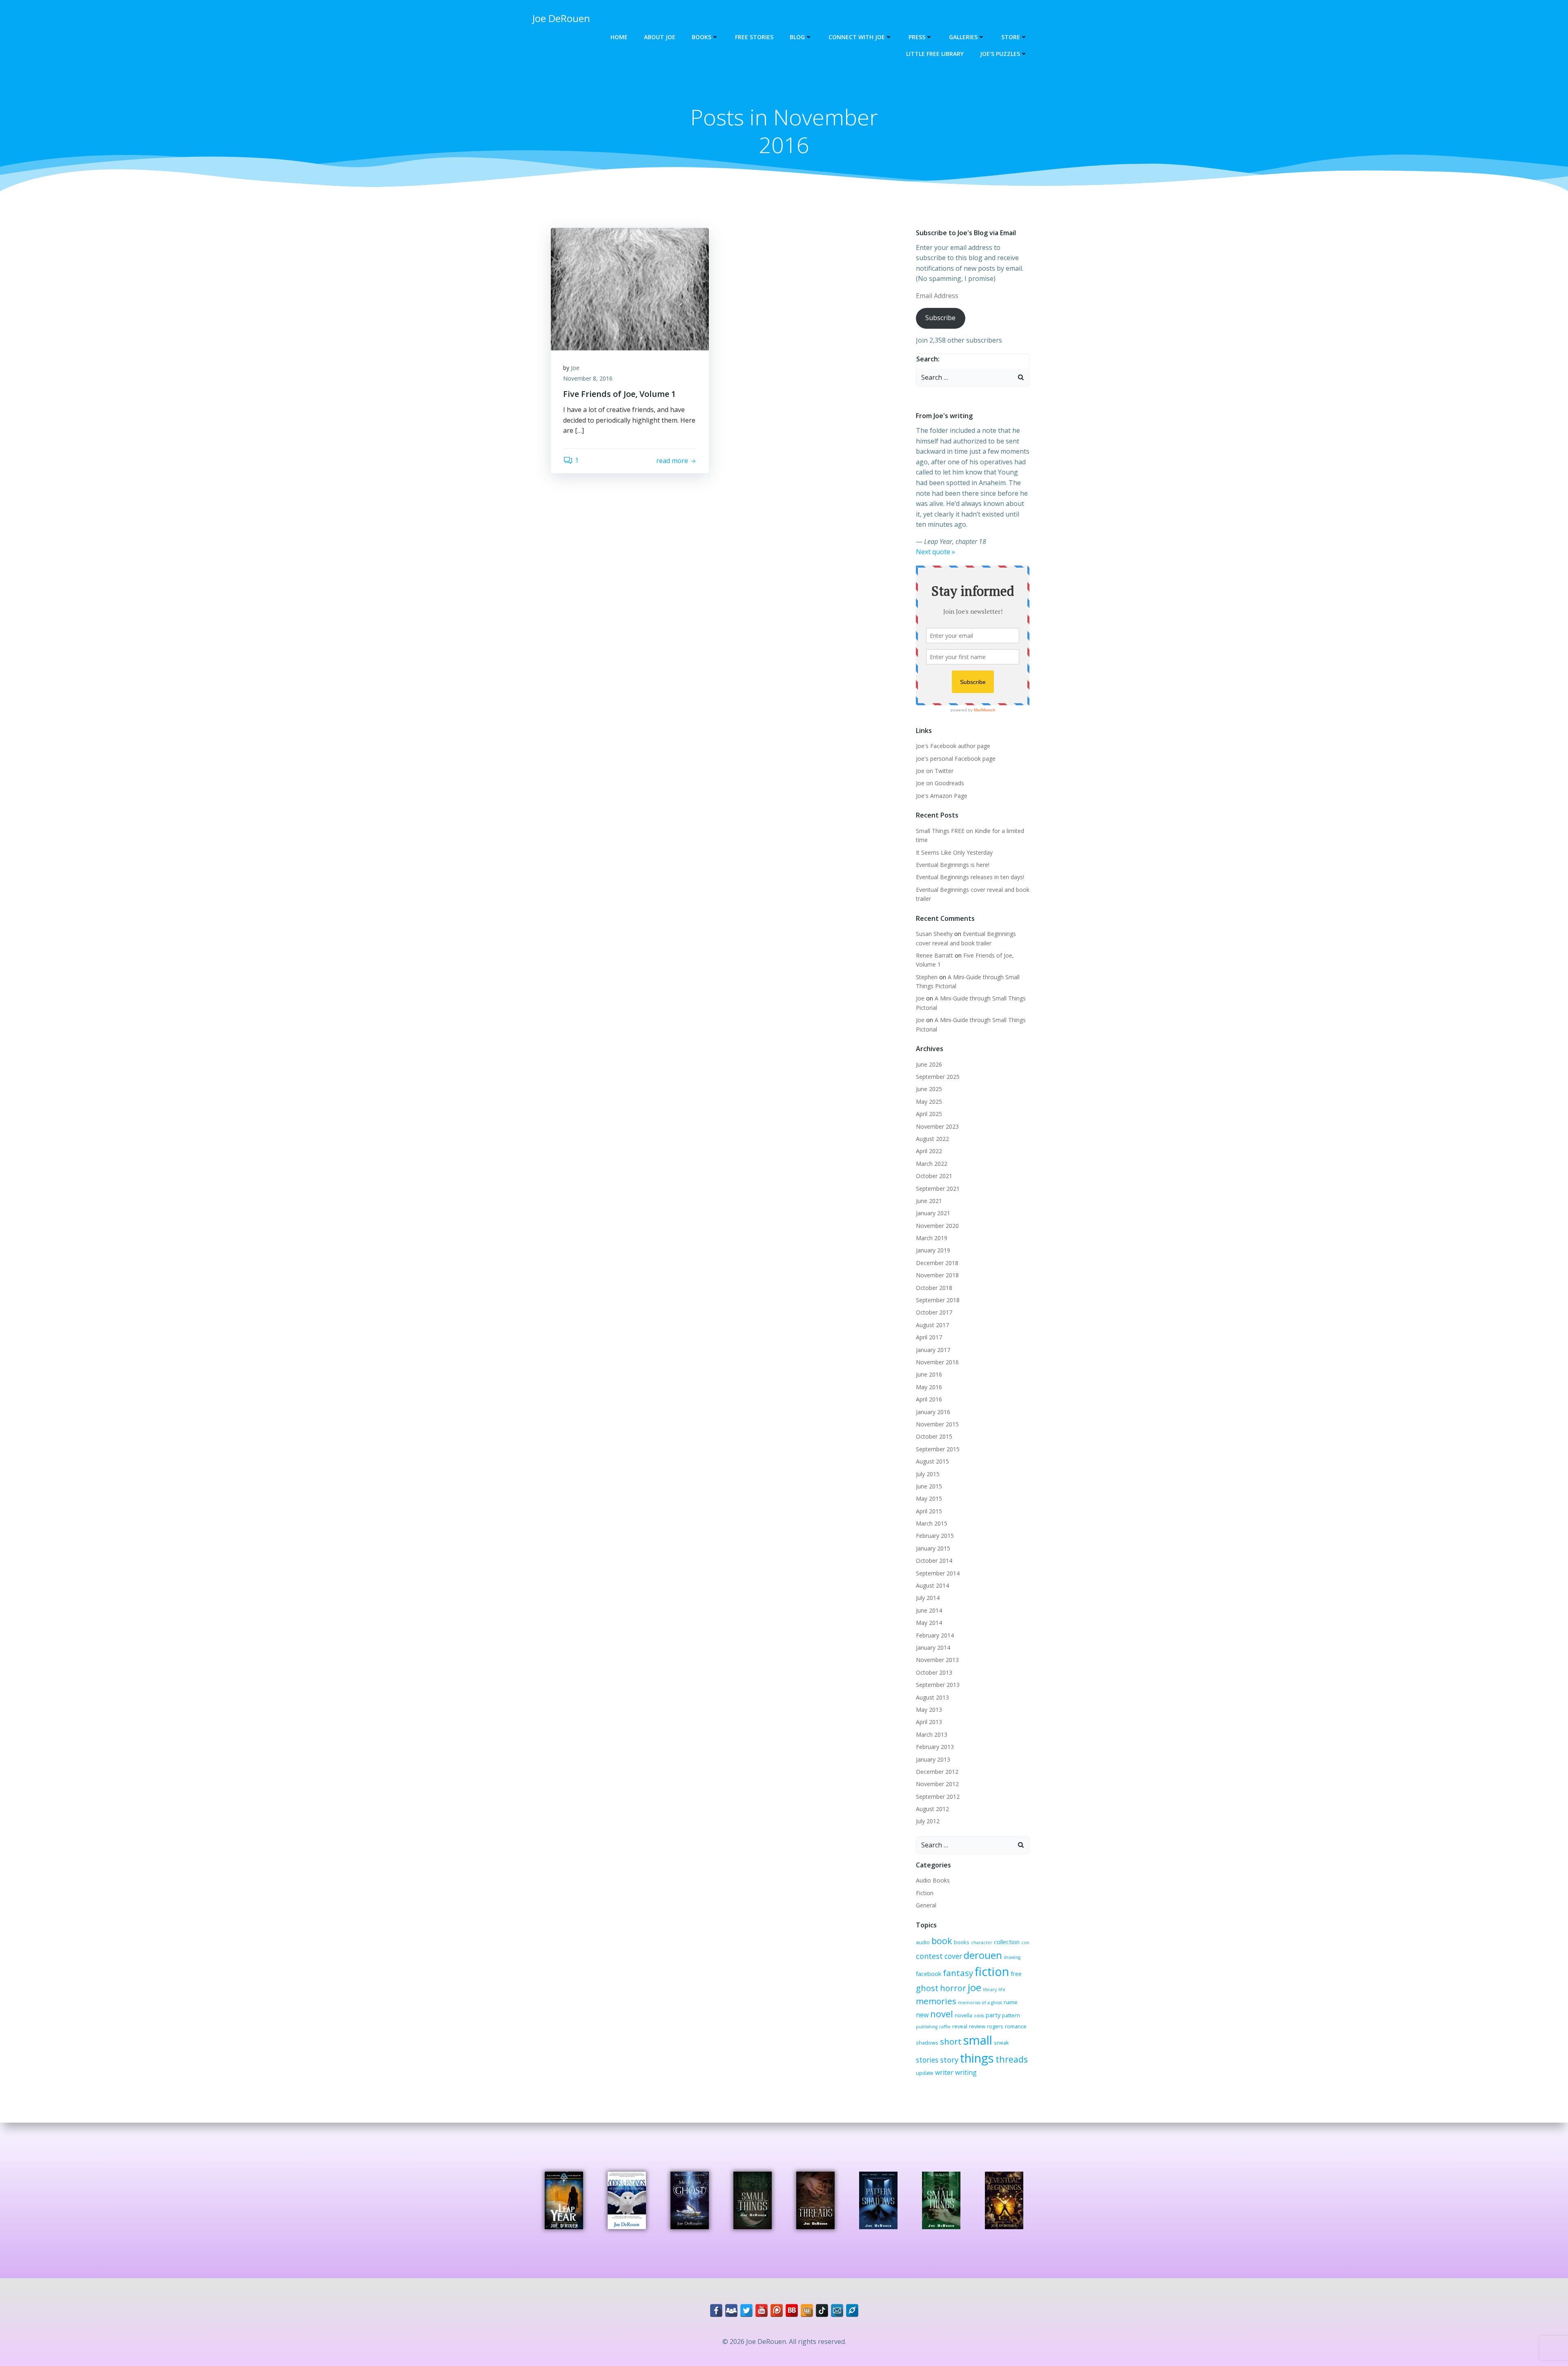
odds (979, 2016)
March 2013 (932, 1734)
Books (702, 37)
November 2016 (937, 1362)
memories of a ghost (980, 2003)
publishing (927, 2027)
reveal (960, 2026)
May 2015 (929, 1498)
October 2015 (934, 1436)
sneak (1001, 2043)
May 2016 (929, 1387)
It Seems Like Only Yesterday (954, 852)
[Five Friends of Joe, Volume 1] (630, 288)
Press (917, 37)
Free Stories (754, 37)
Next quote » (935, 552)
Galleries (963, 37)
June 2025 (929, 1089)
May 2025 (929, 1102)
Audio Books (933, 1880)
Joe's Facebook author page (953, 746)
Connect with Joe (857, 37)
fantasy (958, 1973)
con (1025, 1943)
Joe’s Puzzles (1000, 54)
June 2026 (929, 1064)
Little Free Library (935, 54)
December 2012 (937, 1772)
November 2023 (937, 1126)
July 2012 (928, 1821)
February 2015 (935, 1536)
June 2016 (929, 1374)
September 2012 (938, 1797)
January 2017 (933, 1350)
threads (1012, 2059)
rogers (995, 2026)
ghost (927, 1988)
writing (966, 2072)
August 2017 (932, 1325)
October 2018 (934, 1288)
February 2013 (935, 1747)
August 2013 (932, 1697)
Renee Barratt (934, 955)
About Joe (660, 37)
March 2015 (932, 1523)
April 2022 (929, 1151)
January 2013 (933, 1759)
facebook (929, 1974)
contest (929, 1956)
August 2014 (932, 1585)
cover (953, 1956)
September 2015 (938, 1449)
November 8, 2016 (588, 378)
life (1002, 1989)
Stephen (927, 977)
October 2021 (934, 1176)
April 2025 (929, 1114)
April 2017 (929, 1337)
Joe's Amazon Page (942, 796)
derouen (983, 1955)
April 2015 (929, 1511)
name (1011, 2002)
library (990, 1989)
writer (944, 2072)
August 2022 (932, 1139)
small (978, 2040)
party (993, 2015)
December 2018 (937, 1263)
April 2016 (929, 1399)
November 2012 (937, 1784)
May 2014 (929, 1623)
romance (1016, 2026)
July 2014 (928, 1598)
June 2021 (929, 1201)
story (949, 2060)
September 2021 (938, 1189)
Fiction (925, 1893)
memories (936, 2001)
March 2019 (932, 1238)
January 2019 (933, 1250)
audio (923, 1942)
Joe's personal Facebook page (956, 759)
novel (942, 2014)
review (977, 2026)
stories (927, 2060)
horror (953, 1988)
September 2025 (938, 1077)
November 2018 (937, 1275)
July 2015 (928, 1474)
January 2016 (933, 1412)
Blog (797, 37)
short (951, 2041)
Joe (575, 368)
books (962, 1942)
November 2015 (937, 1424)
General (926, 1905)
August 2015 (932, 1461)
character (982, 1943)
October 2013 (934, 1672)
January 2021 (933, 1213)
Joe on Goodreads (940, 783)
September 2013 (938, 1685)
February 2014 (935, 1635)
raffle (945, 2027)
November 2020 (937, 1226)
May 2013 (929, 1710)
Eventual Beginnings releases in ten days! (970, 877)
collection (1007, 1942)
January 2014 (933, 1648)
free (1016, 1974)
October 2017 (934, 1312)
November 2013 (937, 1660)
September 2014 (938, 1573)
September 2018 (938, 1300)
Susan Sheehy (934, 934)
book (942, 1941)
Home (619, 37)
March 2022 (932, 1164)
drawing (1012, 1957)
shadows (927, 2043)
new (922, 2015)
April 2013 (929, 1722)
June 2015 (929, 1486)
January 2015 (933, 1548)
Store (1011, 37)
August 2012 (932, 1809)
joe (974, 1987)
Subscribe (940, 318)
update (925, 2073)
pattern (1011, 2015)
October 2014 (934, 1561)
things (977, 2058)
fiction (992, 1971)
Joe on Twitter (935, 771)
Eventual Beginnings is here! (953, 865)
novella (963, 2015)
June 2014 (929, 1610)
